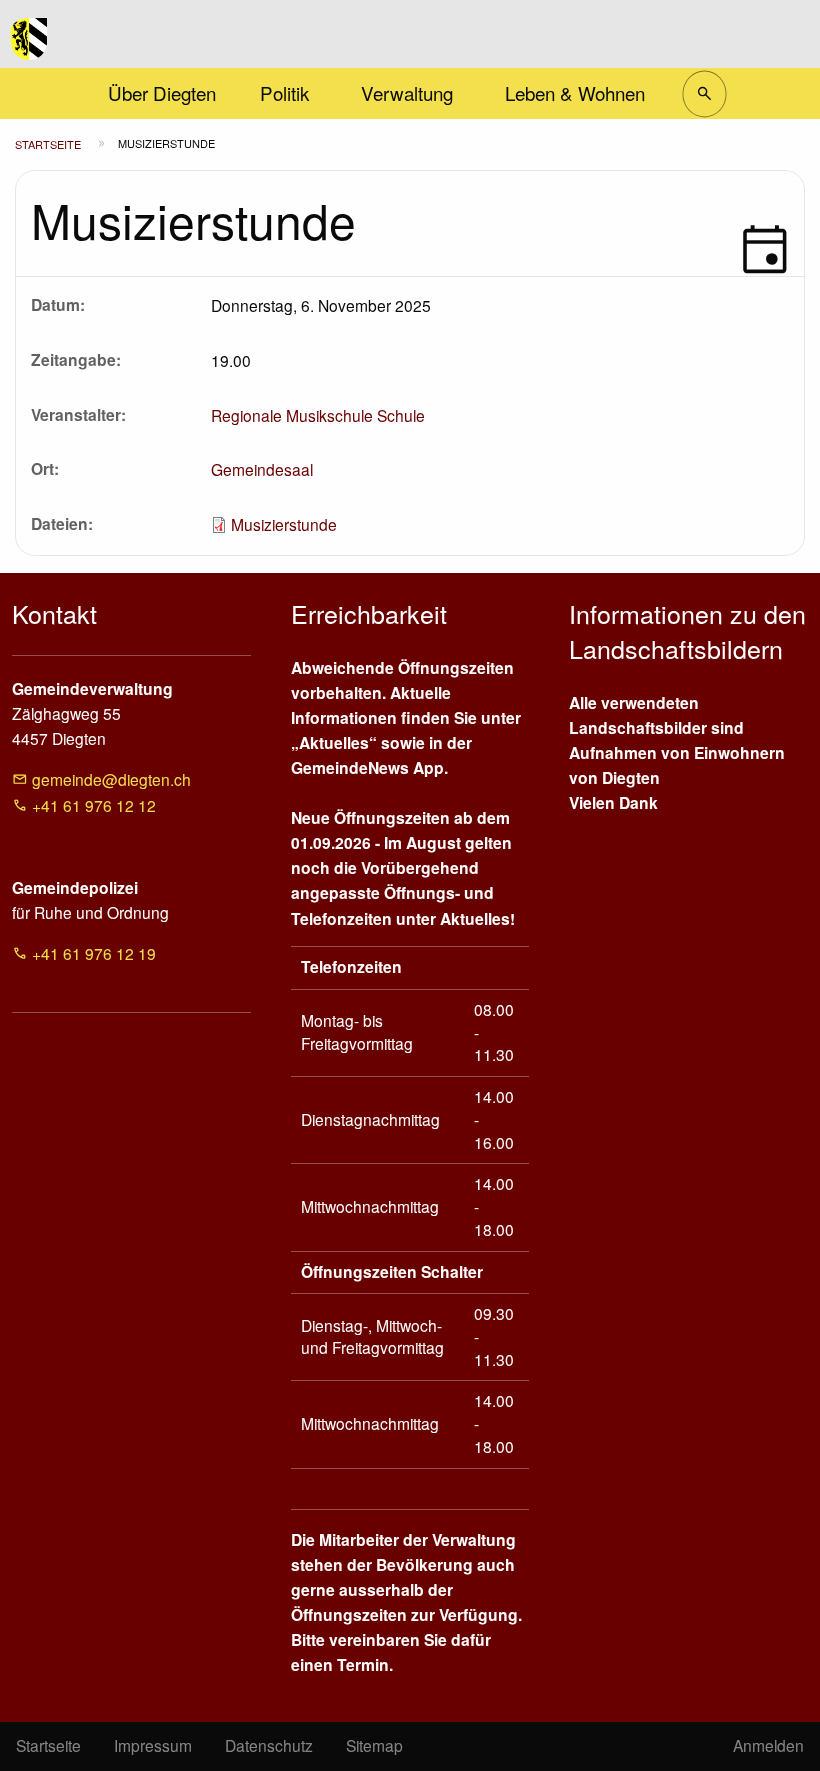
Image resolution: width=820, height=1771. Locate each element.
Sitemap (374, 1745)
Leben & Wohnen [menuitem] (575, 92)
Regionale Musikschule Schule (318, 415)
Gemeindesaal (262, 469)
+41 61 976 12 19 (94, 953)
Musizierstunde (284, 524)
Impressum (153, 1745)
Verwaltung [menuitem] (407, 92)
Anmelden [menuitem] (768, 1745)
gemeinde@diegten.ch (111, 779)
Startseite (48, 144)
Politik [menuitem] (284, 92)
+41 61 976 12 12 (94, 805)
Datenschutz (269, 1745)
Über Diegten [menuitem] (162, 92)
